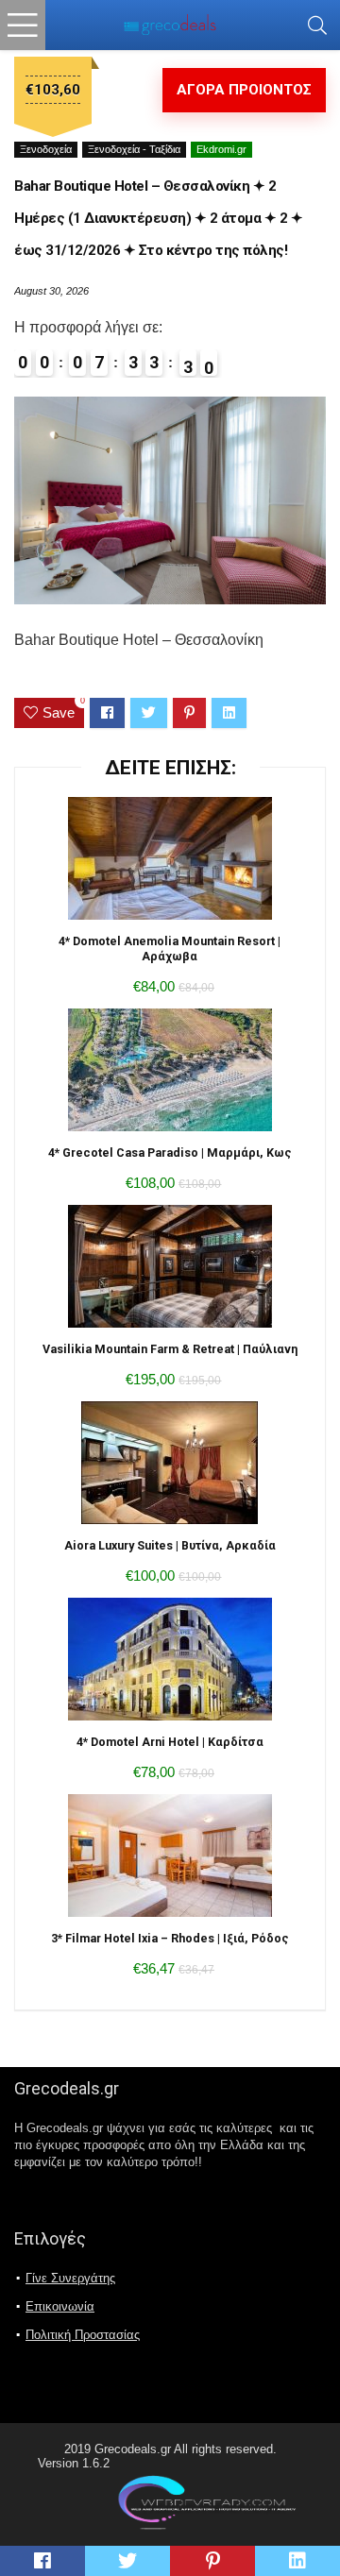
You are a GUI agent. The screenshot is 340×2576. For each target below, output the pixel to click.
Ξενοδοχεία (46, 149)
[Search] (317, 25)
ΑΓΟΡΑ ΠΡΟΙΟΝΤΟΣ (244, 90)
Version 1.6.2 (74, 2463)
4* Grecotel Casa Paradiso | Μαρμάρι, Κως (170, 1152)
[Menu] (23, 25)
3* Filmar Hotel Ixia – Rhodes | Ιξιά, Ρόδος (170, 1938)
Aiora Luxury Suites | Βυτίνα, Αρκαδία (170, 1545)
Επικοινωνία (60, 2306)
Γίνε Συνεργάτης (70, 2278)
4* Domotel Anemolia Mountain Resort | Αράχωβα (170, 949)
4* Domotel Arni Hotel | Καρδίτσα (170, 1742)
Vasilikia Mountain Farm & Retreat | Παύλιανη (170, 1349)
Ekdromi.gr (221, 149)
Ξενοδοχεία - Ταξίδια (134, 149)
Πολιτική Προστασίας (83, 2335)
